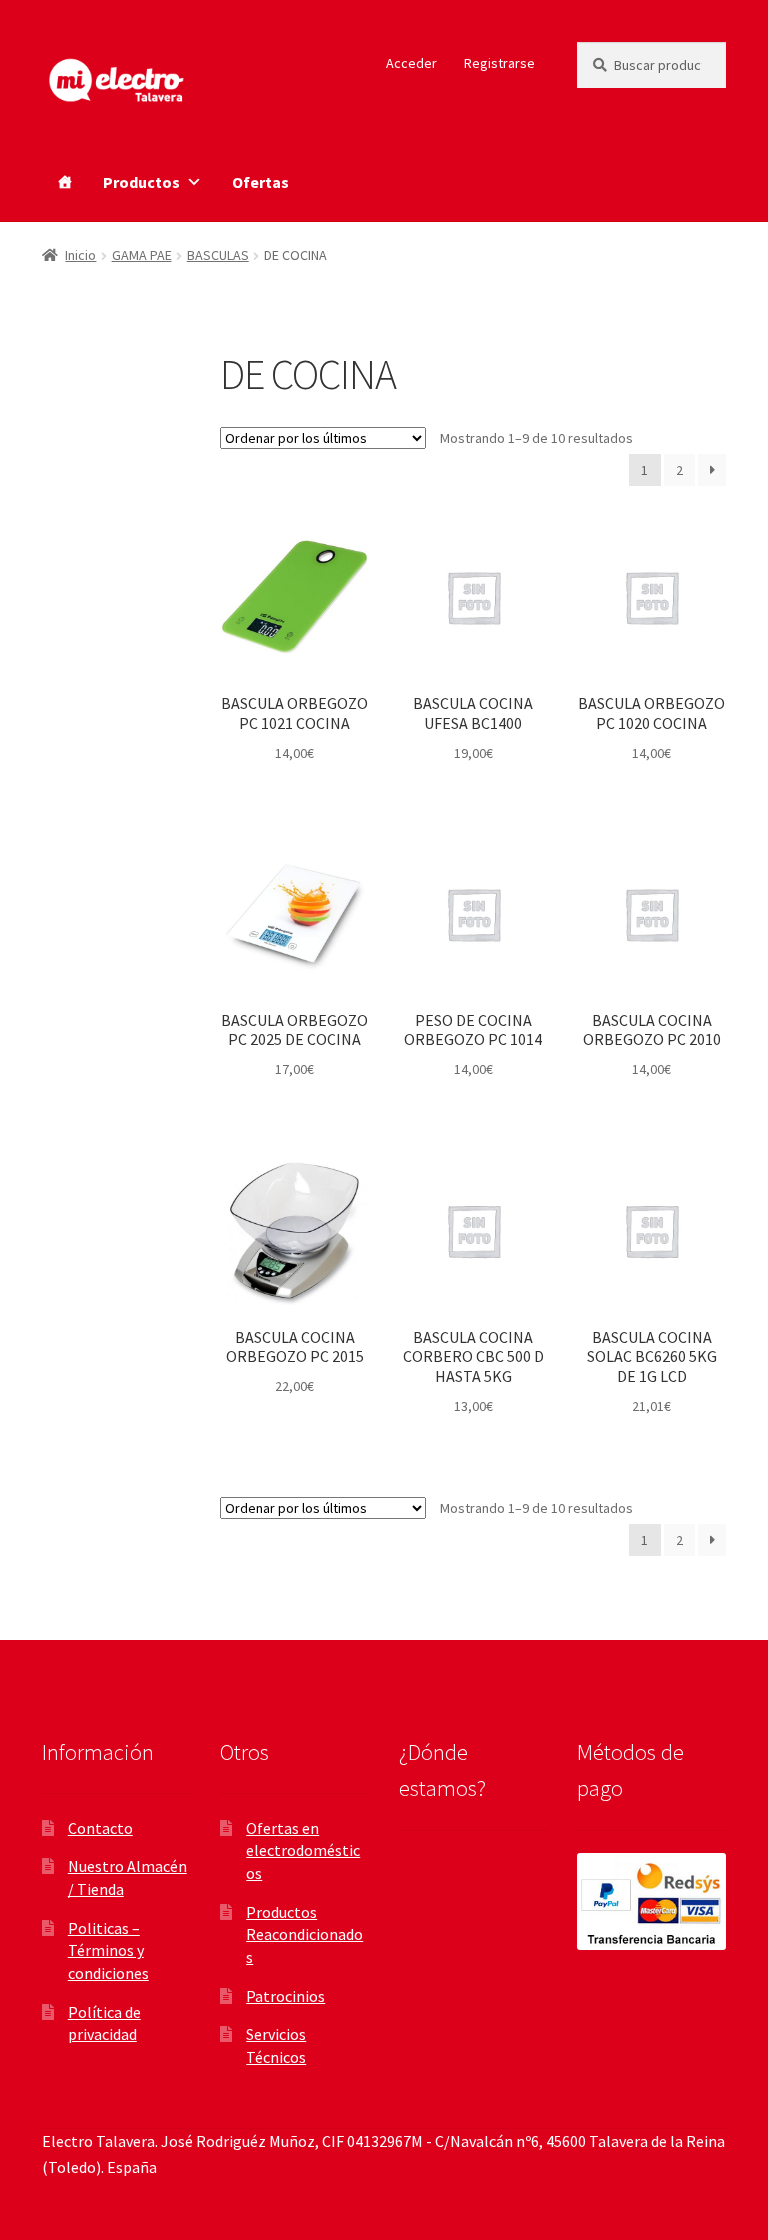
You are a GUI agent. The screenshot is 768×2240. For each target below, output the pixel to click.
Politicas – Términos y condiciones (108, 1950)
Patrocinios (285, 1996)
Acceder (411, 63)
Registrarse (499, 63)
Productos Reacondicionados (304, 1934)
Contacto (100, 1828)
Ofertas (260, 182)
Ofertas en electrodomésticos (303, 1850)
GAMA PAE (142, 255)
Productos (141, 182)
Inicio (80, 255)
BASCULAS (218, 255)
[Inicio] (65, 182)
